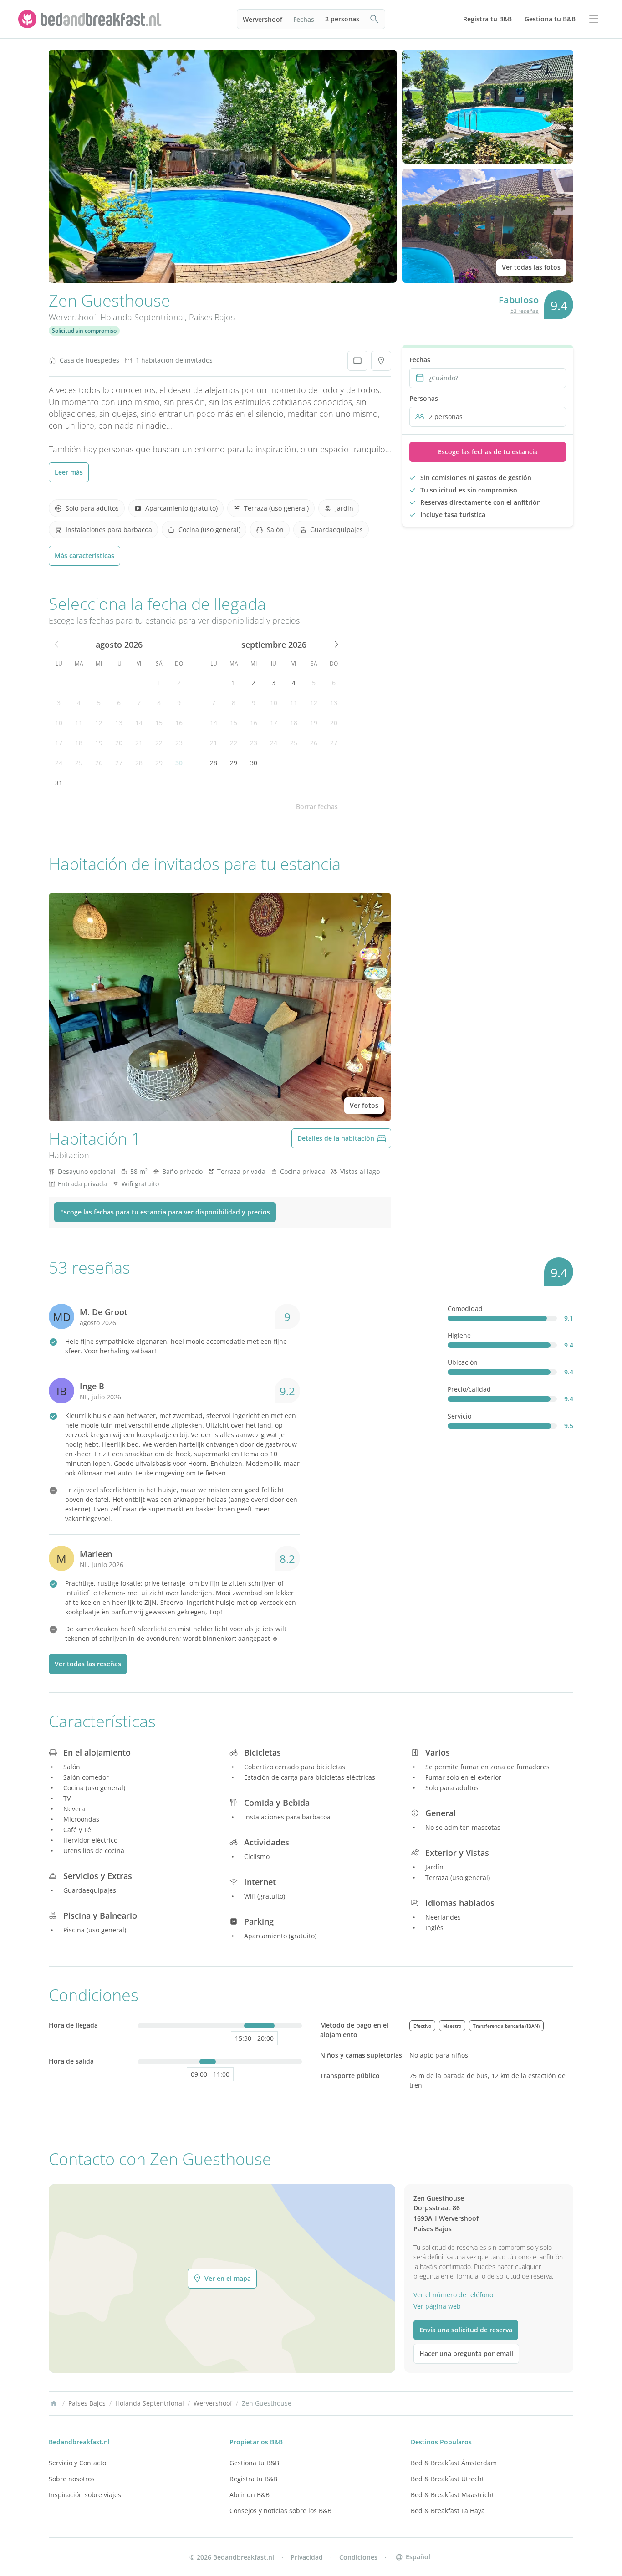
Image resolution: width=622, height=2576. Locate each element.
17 (59, 743)
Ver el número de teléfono (453, 2295)
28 (139, 763)
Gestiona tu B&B (254, 2463)
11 (79, 723)
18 (79, 743)
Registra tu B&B (253, 2479)
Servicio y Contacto (77, 2463)
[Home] (54, 2403)
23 (179, 743)
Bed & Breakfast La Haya (448, 2511)
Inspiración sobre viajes (85, 2495)
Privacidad (307, 2557)
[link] (91, 19)
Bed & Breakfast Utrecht (447, 2479)
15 (159, 723)
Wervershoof (263, 19)
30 (179, 763)
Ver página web (437, 2306)
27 (119, 763)
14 (139, 723)
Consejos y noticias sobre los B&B (280, 2511)
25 (79, 763)
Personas (424, 398)
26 (99, 763)
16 (179, 723)
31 (59, 783)
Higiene (459, 1335)
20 (119, 743)
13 (119, 723)
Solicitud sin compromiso (84, 330)
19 (99, 743)
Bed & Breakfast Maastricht (452, 2495)
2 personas (342, 19)
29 (159, 763)
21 (139, 743)
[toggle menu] (594, 19)
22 (159, 743)
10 (59, 723)
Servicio (459, 1416)
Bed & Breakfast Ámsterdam (454, 2463)
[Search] (375, 19)
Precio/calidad (469, 1389)
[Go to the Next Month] (336, 645)
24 (59, 763)
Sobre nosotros (72, 2479)
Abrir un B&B (250, 2495)
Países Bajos (212, 317)
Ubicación (463, 1362)
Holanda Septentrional (143, 317)
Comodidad (465, 1308)
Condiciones (358, 2557)
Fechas (304, 19)
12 (99, 723)
